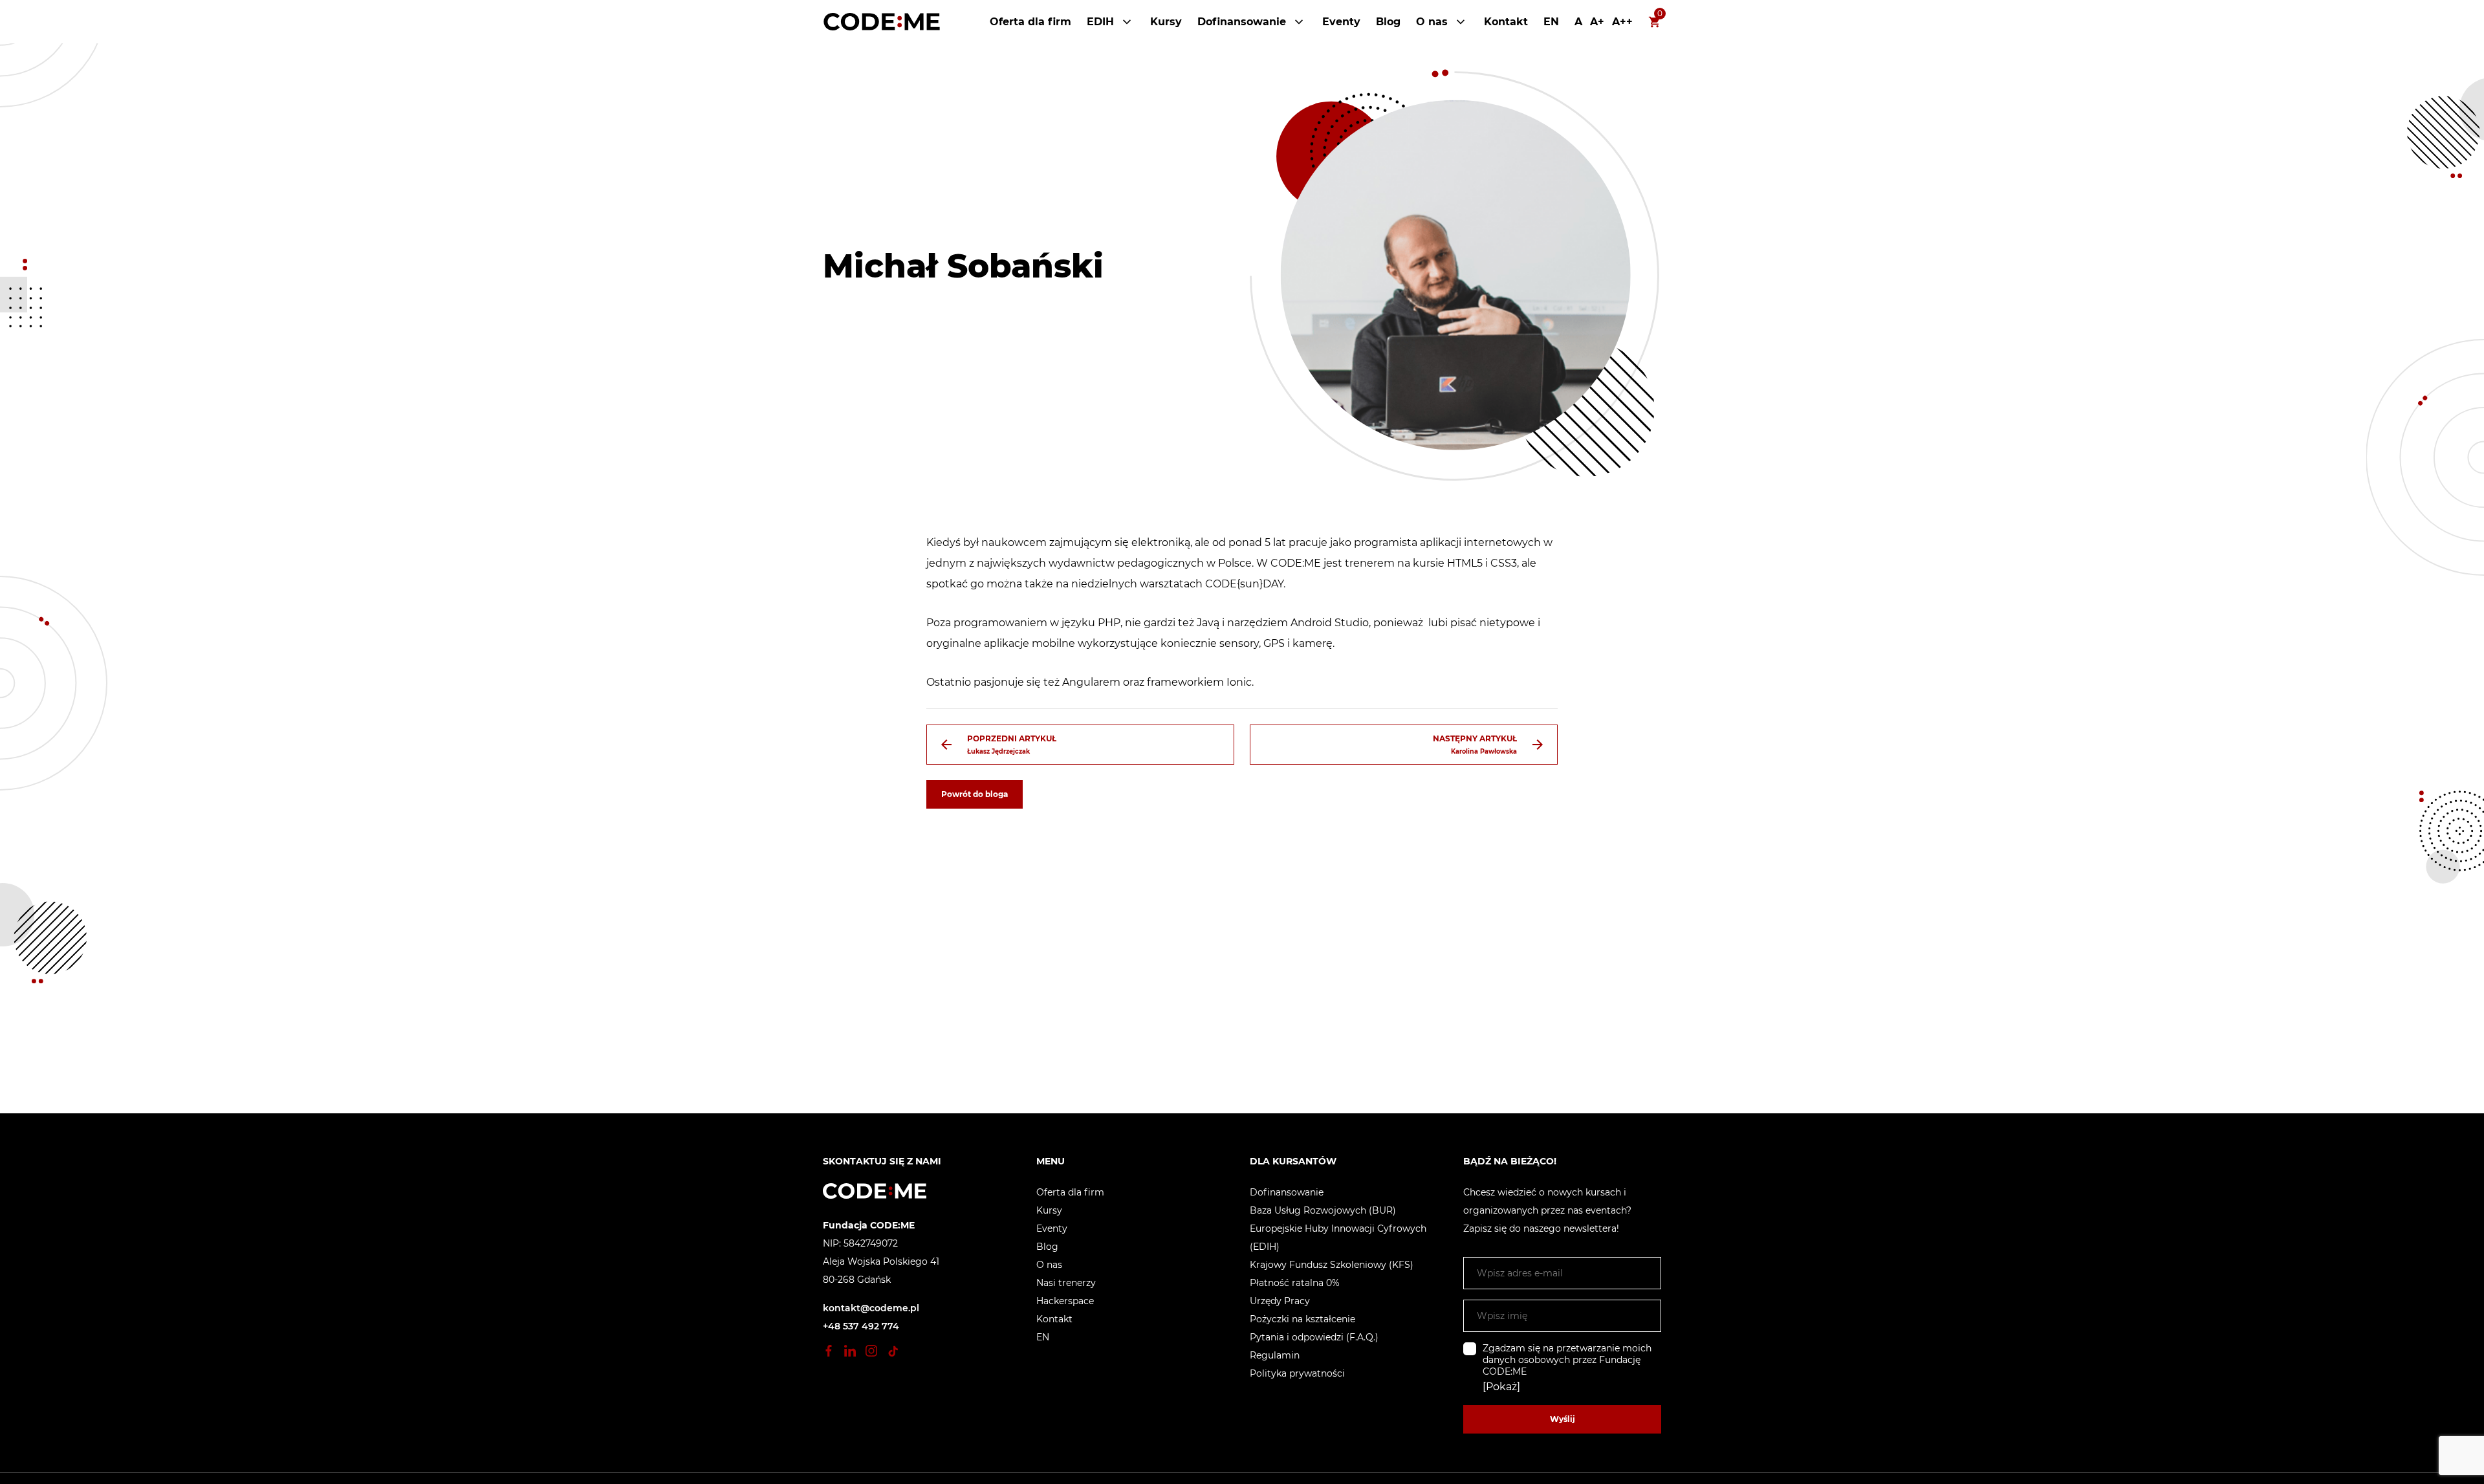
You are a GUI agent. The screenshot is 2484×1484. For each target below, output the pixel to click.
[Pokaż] (1501, 1387)
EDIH (1100, 22)
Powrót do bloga (975, 794)
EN (1551, 22)
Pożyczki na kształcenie (1302, 1319)
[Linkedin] (850, 1351)
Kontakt (1506, 22)
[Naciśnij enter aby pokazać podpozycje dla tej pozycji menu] (1127, 22)
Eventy (1341, 22)
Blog (1388, 22)
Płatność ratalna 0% (1295, 1283)
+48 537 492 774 (861, 1326)
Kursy (1166, 22)
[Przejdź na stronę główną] (882, 22)
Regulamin (1275, 1355)
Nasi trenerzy (1066, 1283)
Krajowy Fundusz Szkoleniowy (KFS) (1332, 1265)
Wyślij (1563, 1419)
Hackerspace (1065, 1301)
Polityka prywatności (1297, 1373)
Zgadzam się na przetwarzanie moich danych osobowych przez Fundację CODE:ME (1567, 1360)
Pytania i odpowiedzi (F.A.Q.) (1314, 1337)
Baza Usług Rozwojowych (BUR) (1323, 1210)
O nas (1432, 22)
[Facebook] (829, 1351)
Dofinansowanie (1242, 22)
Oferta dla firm (1030, 22)
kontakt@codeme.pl (871, 1308)
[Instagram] (871, 1351)
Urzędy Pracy (1280, 1301)
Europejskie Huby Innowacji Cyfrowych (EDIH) (1338, 1238)
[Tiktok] (893, 1351)
